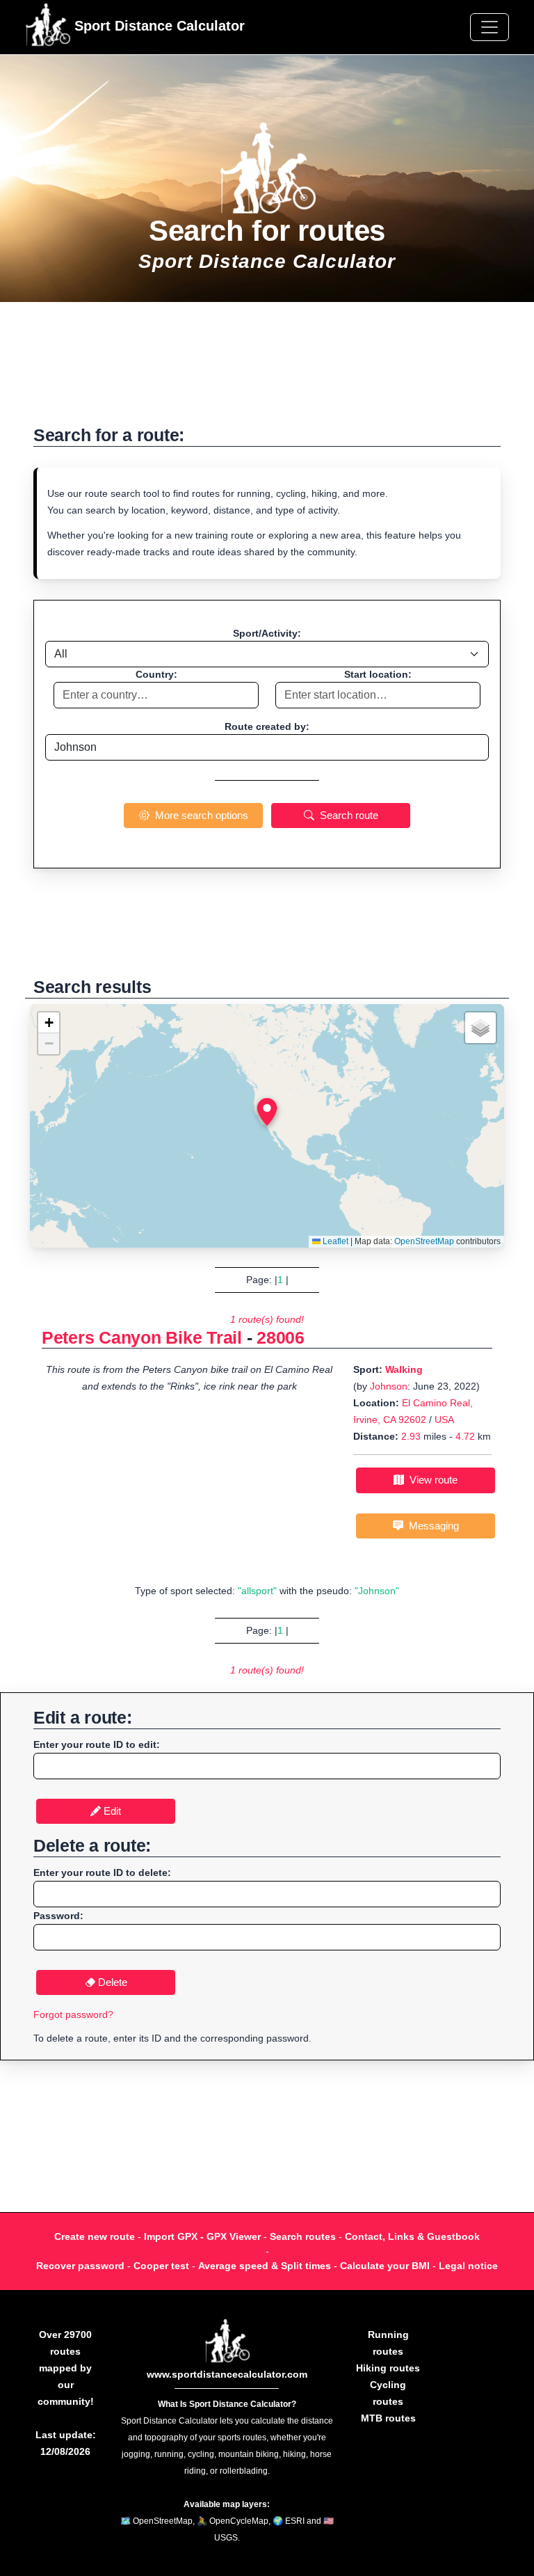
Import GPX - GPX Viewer (202, 2236)
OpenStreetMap (424, 1241)
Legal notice (468, 2266)
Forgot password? (73, 2014)
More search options (199, 815)
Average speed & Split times (265, 2266)
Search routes (303, 2236)
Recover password (80, 2266)
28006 (281, 1337)
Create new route (95, 2236)
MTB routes (388, 2418)
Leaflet (334, 1241)
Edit (111, 1811)
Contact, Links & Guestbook (412, 2236)
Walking (404, 1369)
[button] (267, 1112)
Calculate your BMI (385, 2266)
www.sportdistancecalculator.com (227, 2374)
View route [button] (431, 1480)
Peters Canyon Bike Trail (142, 1337)
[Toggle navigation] (489, 27)
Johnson (389, 1386)
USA (444, 1420)
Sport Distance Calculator (157, 26)
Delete (111, 1982)
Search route (346, 815)
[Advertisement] (267, 371)
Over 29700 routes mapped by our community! (66, 2368)
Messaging (431, 1526)
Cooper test (161, 2266)
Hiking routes (388, 2368)
